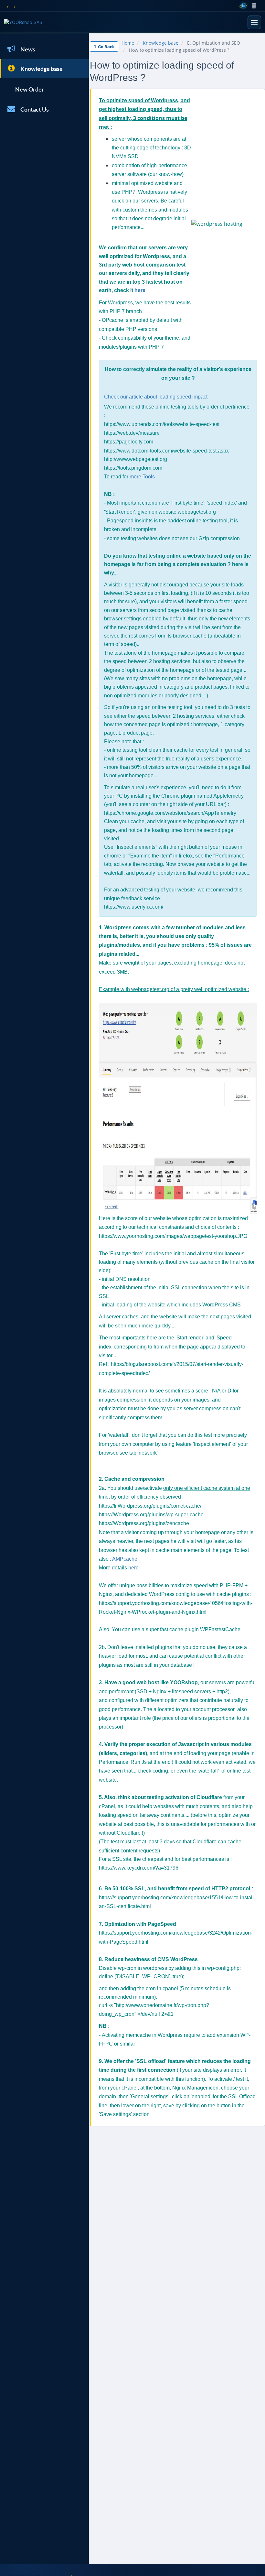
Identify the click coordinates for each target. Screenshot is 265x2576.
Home (128, 43)
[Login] (254, 6)
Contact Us (34, 109)
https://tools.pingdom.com (133, 468)
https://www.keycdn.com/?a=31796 (139, 1868)
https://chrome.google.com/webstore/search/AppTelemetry (170, 813)
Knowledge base (41, 69)
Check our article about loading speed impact (156, 397)
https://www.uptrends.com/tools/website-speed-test (162, 424)
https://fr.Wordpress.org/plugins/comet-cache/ (150, 1506)
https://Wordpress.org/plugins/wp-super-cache (151, 1515)
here (140, 290)
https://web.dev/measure (132, 433)
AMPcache (125, 1559)
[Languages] (243, 6)
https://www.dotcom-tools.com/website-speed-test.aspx (166, 451)
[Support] (260, 6)
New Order (29, 89)
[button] (7, 6)
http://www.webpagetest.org (136, 459)
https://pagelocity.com (129, 442)
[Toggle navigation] (254, 22)
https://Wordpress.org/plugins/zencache (144, 1523)
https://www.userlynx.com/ (134, 907)
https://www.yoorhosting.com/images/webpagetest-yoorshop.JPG (173, 1236)
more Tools (142, 477)
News (27, 49)
